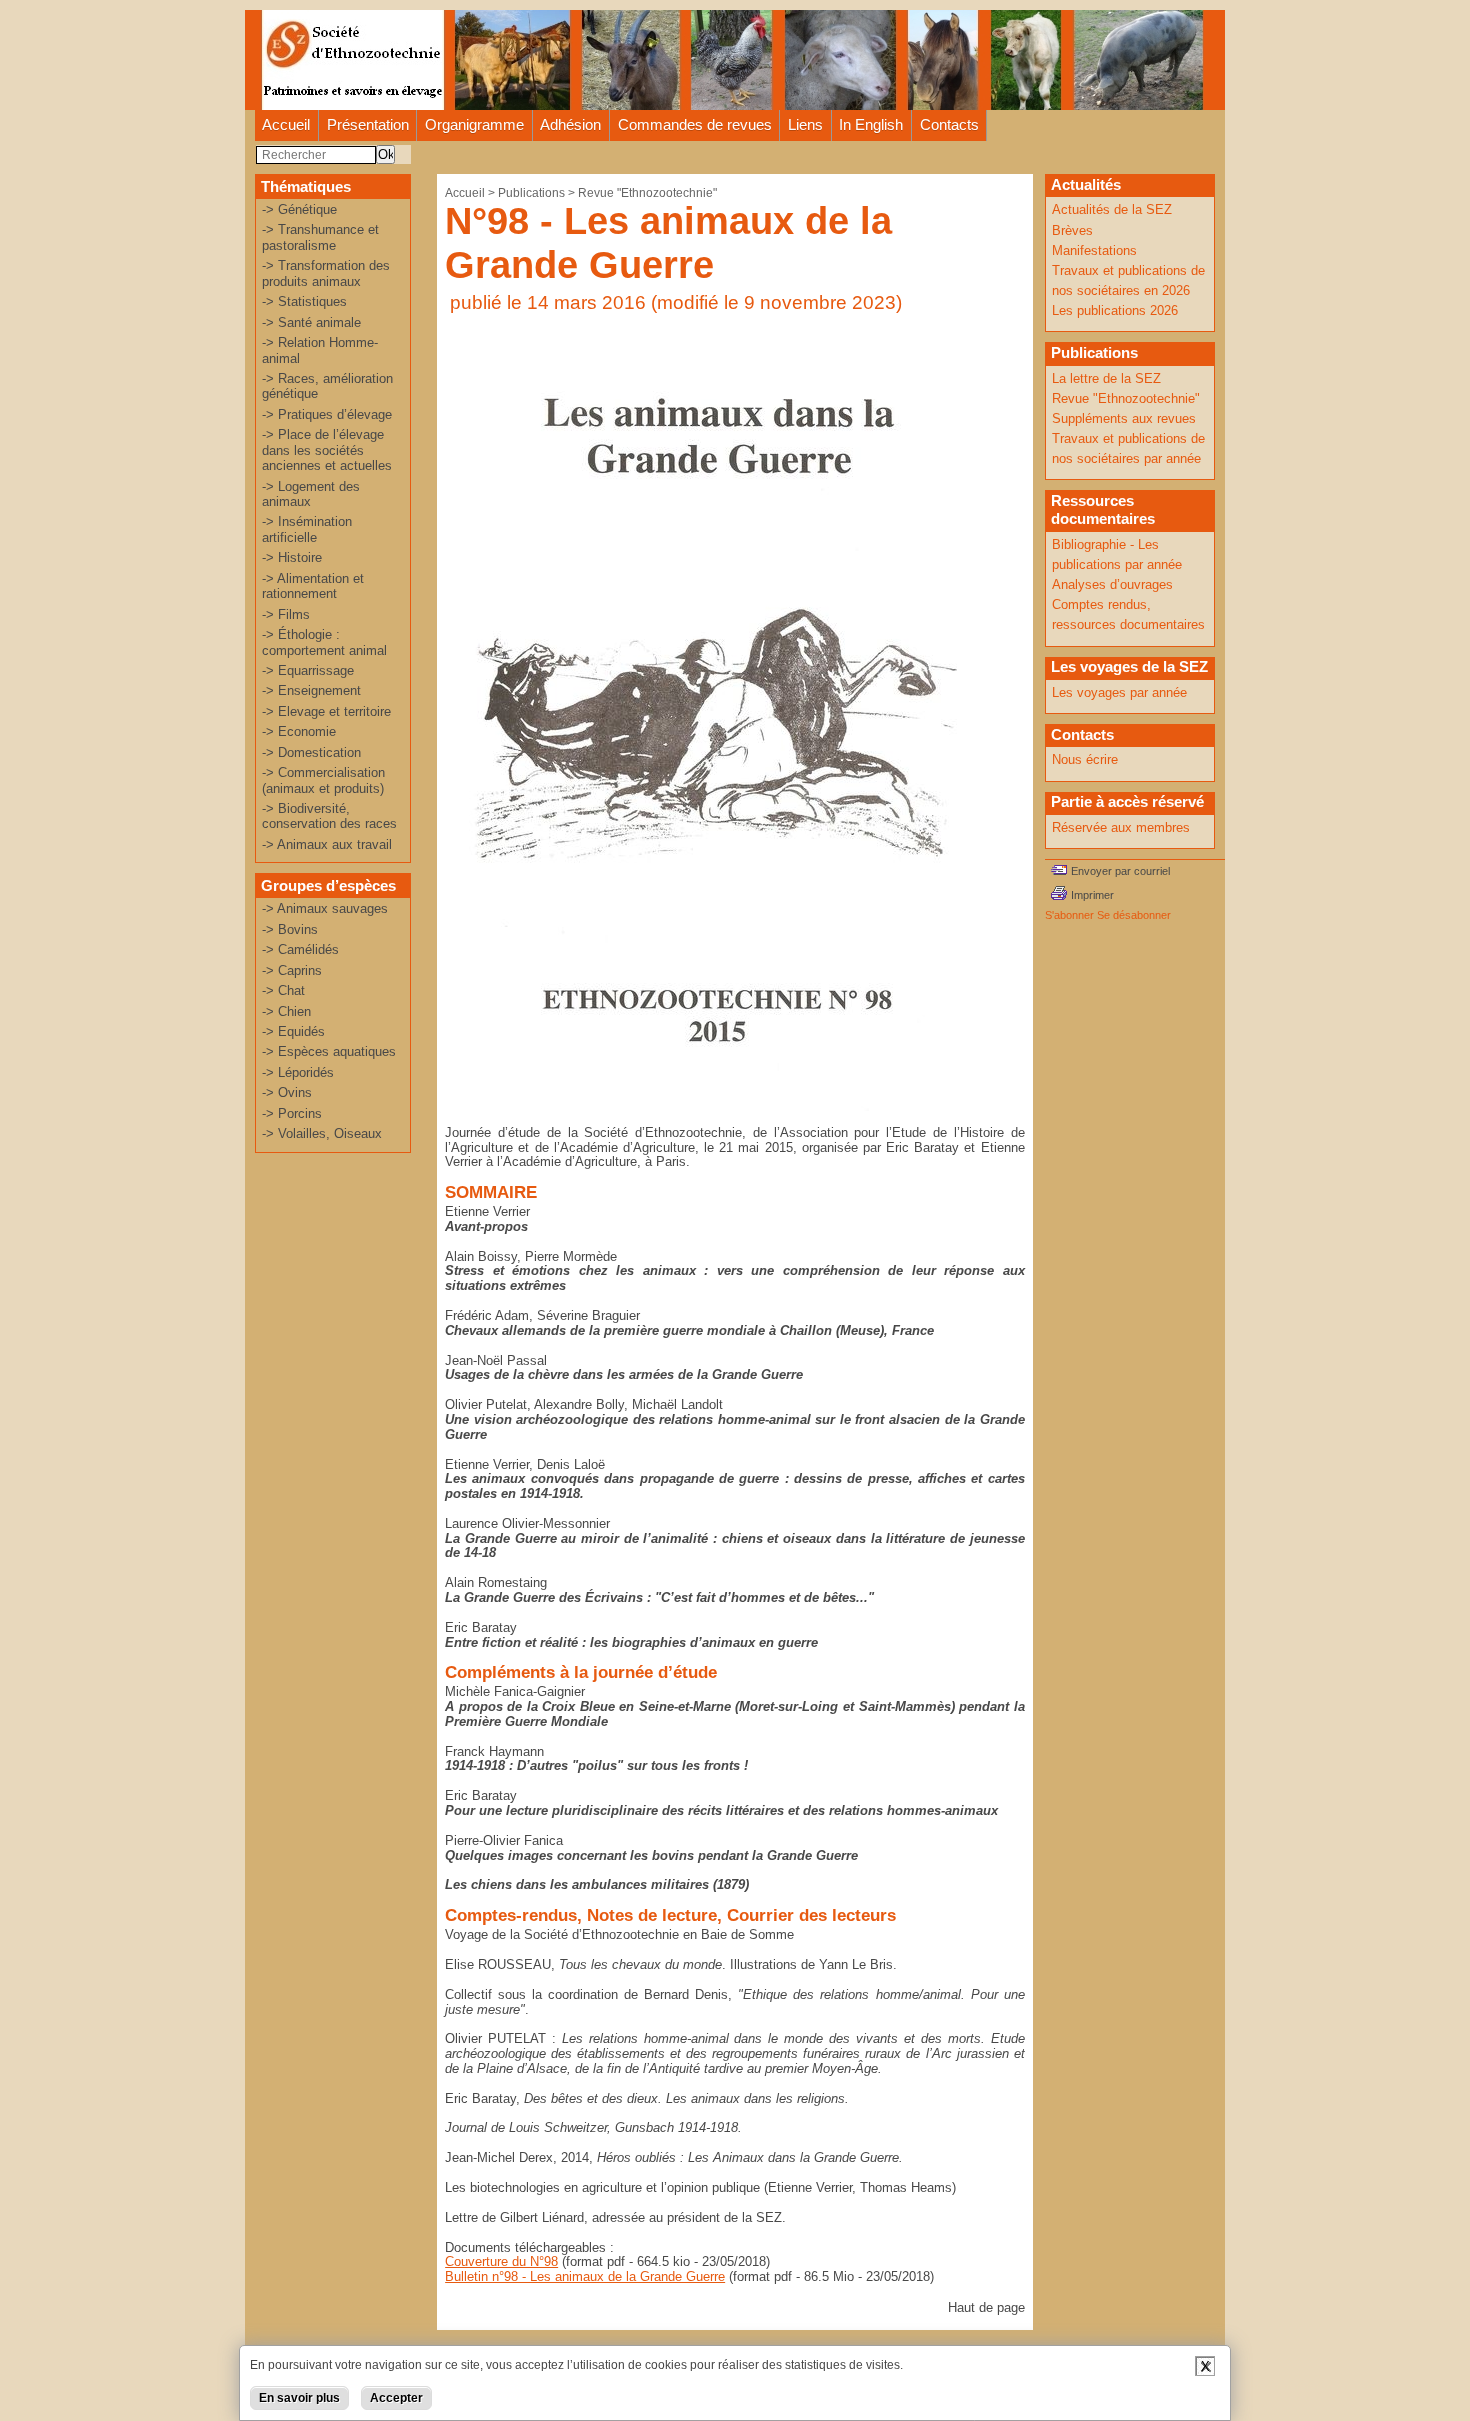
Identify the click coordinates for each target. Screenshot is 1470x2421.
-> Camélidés (300, 949)
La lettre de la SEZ (1106, 378)
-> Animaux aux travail (327, 844)
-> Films (286, 614)
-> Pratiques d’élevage (327, 414)
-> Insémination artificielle (307, 529)
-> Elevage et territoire (326, 711)
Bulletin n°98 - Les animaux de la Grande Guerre (585, 2276)
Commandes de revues (695, 124)
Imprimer (1092, 895)
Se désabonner (1134, 915)
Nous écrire (1085, 759)
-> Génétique (299, 209)
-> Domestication (311, 752)
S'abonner (1069, 915)
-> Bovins (290, 929)
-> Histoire (292, 557)
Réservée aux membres (1121, 827)
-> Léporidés (298, 1072)
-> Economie (299, 731)
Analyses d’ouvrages (1112, 584)
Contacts (949, 124)
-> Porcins (292, 1113)
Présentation (368, 124)
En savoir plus (299, 2398)
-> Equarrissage (308, 670)
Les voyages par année (1119, 692)
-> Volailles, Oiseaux (322, 1133)
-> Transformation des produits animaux (326, 273)
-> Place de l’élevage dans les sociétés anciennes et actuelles (327, 450)
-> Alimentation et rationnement (313, 586)
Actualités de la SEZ (1112, 209)
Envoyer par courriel (1120, 871)
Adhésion (570, 124)
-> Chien (286, 1011)
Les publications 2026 (1115, 310)
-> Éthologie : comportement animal (324, 642)
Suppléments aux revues (1124, 418)
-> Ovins (287, 1092)
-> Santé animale (311, 322)
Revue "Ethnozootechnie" (647, 193)
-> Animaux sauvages (325, 908)
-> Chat (283, 990)
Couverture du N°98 (501, 2261)
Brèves (1072, 230)
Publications (531, 193)
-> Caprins (292, 970)
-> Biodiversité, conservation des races (329, 816)
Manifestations (1094, 250)
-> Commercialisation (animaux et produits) (323, 780)
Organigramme (474, 124)
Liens (805, 124)
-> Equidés (293, 1031)
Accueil (286, 124)
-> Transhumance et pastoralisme (320, 237)
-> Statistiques (304, 301)
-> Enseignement (311, 690)
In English (871, 124)
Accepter (396, 2398)
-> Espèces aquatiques (329, 1051)
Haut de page (986, 2307)
